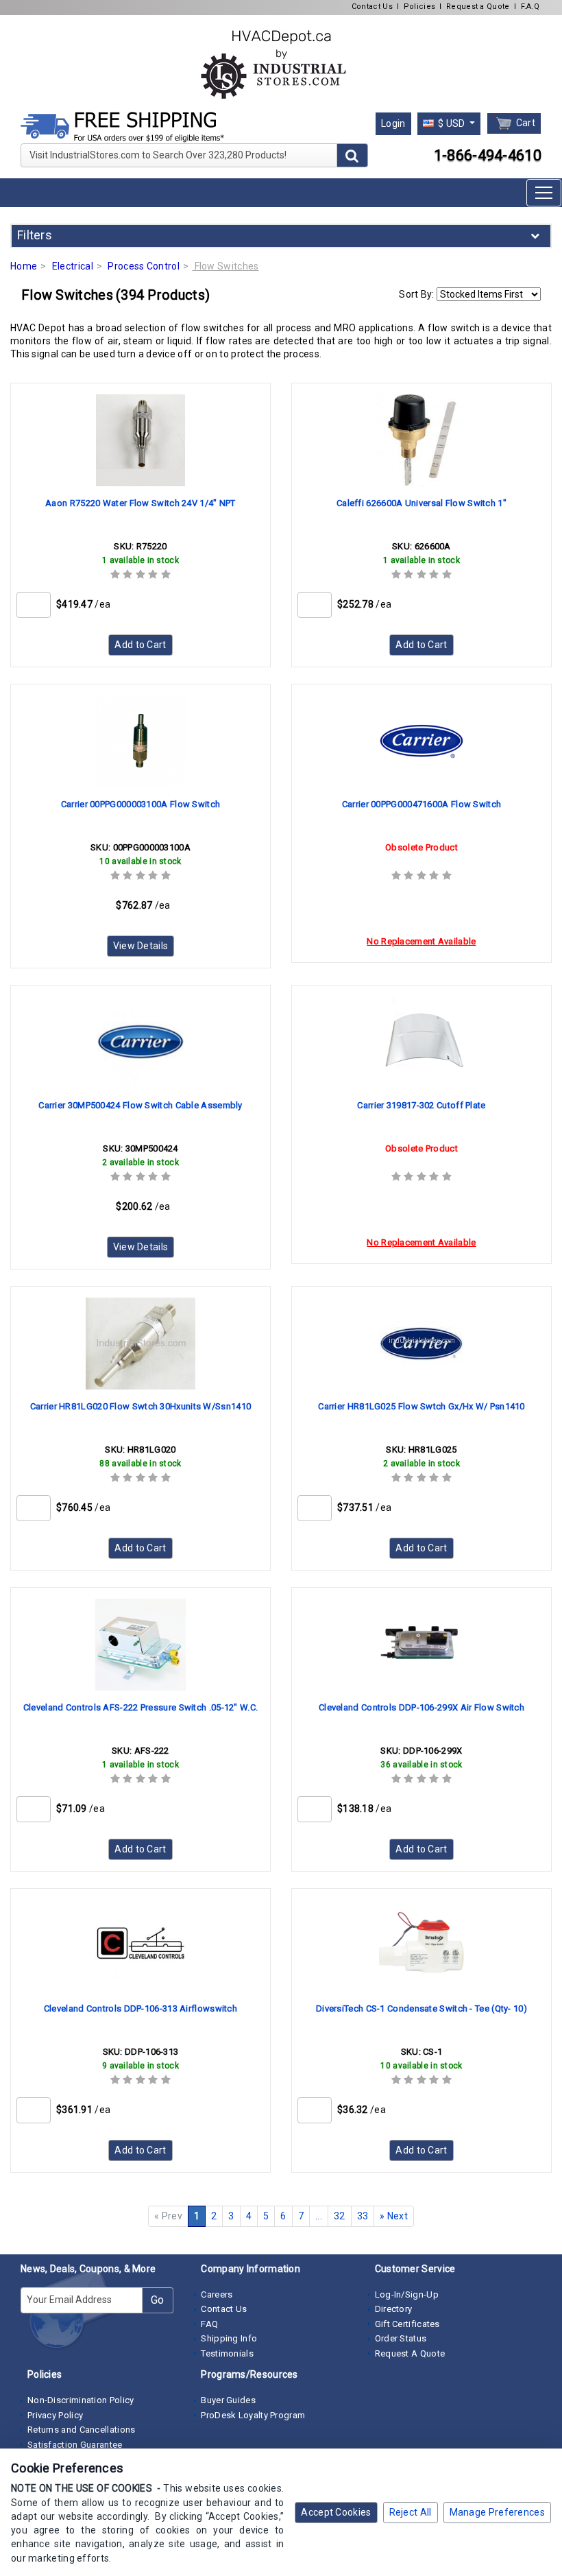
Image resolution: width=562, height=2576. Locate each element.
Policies (419, 7)
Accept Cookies (336, 2512)
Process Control (144, 266)
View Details (141, 946)
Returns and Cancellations (82, 2430)
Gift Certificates (407, 2324)
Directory (394, 2309)
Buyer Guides (228, 2400)
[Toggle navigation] (544, 193)
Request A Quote (410, 2353)
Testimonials (227, 2353)
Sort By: (416, 294)
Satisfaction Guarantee (75, 2445)
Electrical (73, 266)
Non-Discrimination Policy (81, 2400)
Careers (217, 2294)
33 (363, 2216)
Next (394, 2216)
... (319, 2216)
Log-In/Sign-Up (407, 2294)
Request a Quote (478, 7)
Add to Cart (140, 645)
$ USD (452, 123)
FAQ (209, 2324)
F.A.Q (530, 7)
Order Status (401, 2338)
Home (24, 266)
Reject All (411, 2512)
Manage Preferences (497, 2512)
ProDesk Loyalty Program (253, 2415)
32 (340, 2216)
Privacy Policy (55, 2415)
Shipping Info (229, 2338)
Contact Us (372, 7)
